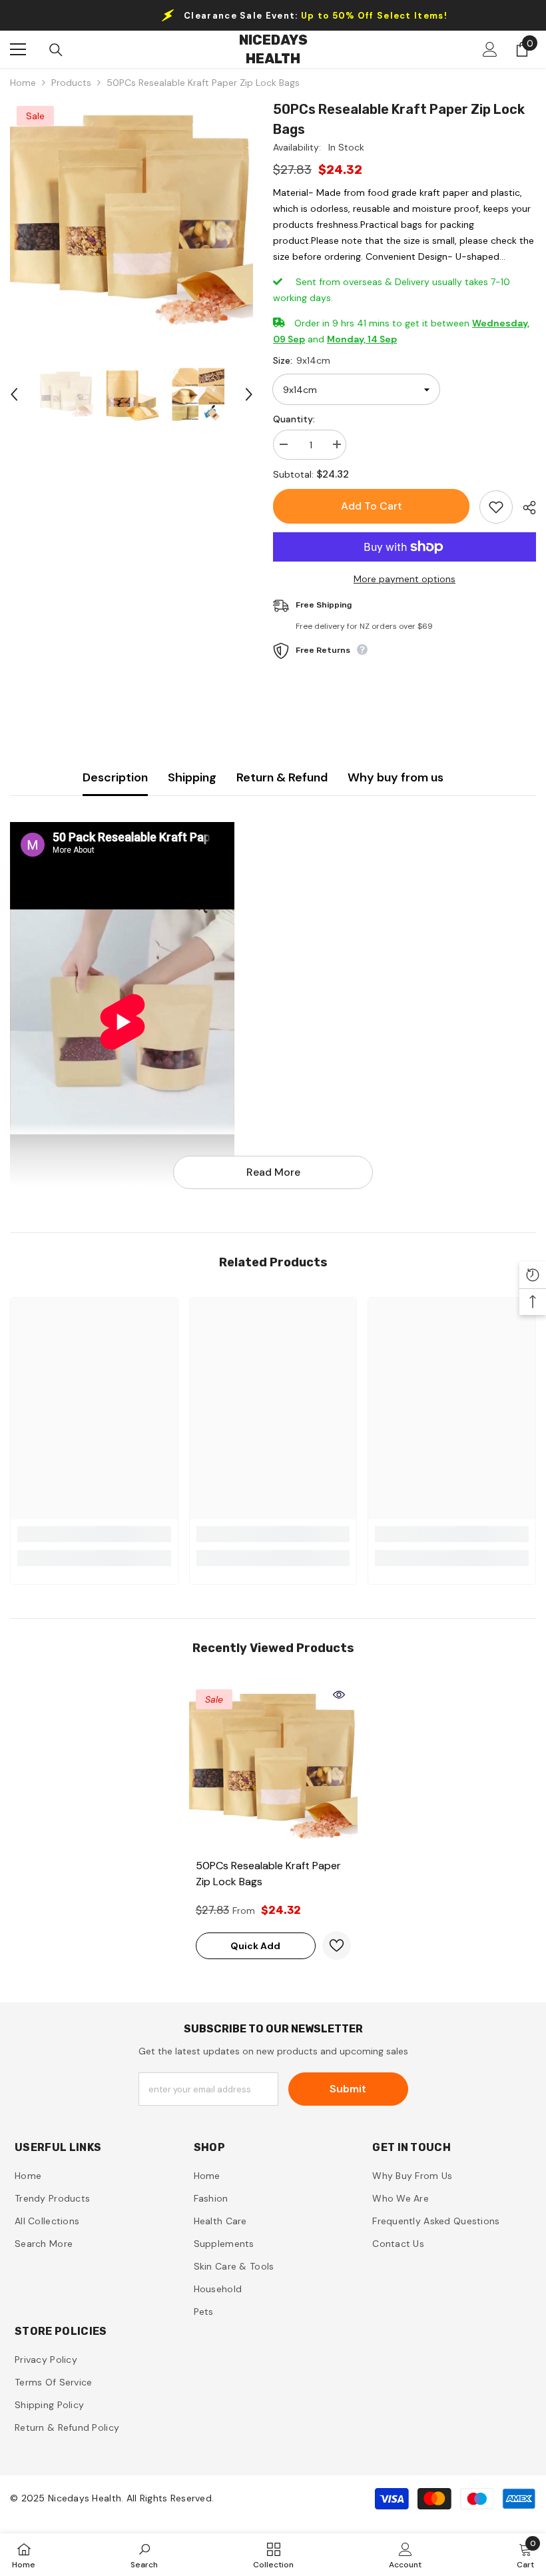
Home (23, 83)
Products (71, 83)
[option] (132, 221)
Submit (348, 2089)
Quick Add (255, 1946)
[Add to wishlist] (496, 507)
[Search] (56, 50)
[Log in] (490, 49)
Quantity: (294, 419)
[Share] (524, 508)
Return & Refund (282, 777)
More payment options (405, 579)
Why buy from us (396, 777)
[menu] (18, 49)
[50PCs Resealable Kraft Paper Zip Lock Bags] (273, 1767)
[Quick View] (339, 1695)
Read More (273, 1172)
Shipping (192, 777)
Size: (302, 360)
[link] (94, 1534)
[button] (14, 394)
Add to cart (372, 506)
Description (115, 777)
